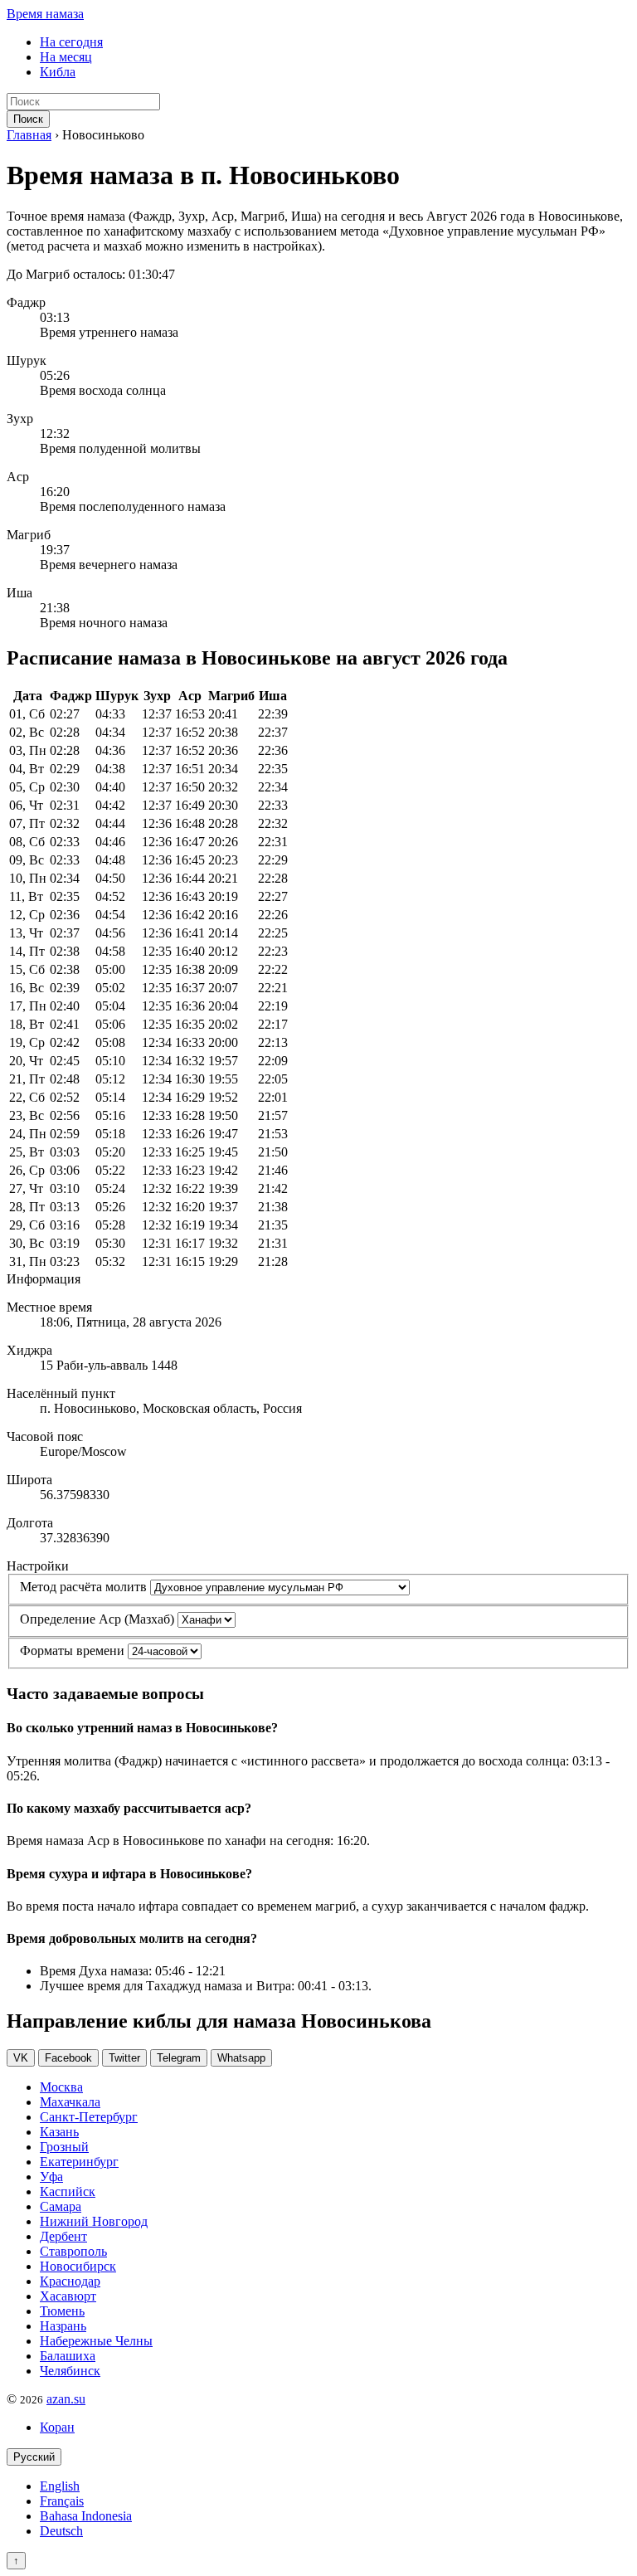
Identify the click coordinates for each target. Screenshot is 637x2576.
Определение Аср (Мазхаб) (97, 1619)
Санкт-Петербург (89, 2117)
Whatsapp (241, 2058)
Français (62, 2501)
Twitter (124, 2058)
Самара (61, 2206)
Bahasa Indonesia (86, 2516)
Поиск (28, 119)
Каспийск (68, 2191)
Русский (34, 2457)
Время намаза (45, 14)
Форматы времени (72, 1651)
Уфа (51, 2177)
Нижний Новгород (94, 2221)
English (60, 2486)
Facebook (68, 2058)
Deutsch (61, 2531)
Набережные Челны (96, 2341)
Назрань (63, 2326)
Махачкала (70, 2102)
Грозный (64, 2147)
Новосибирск (78, 2266)
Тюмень (62, 2311)
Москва (61, 2087)
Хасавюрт (68, 2296)
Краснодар (70, 2281)
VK (21, 2058)
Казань (59, 2132)
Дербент (63, 2236)
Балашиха (68, 2356)
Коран (57, 2427)
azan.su (66, 2399)
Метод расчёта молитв (83, 1587)
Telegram (179, 2058)
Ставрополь (73, 2251)
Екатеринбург (79, 2162)
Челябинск (70, 2371)
